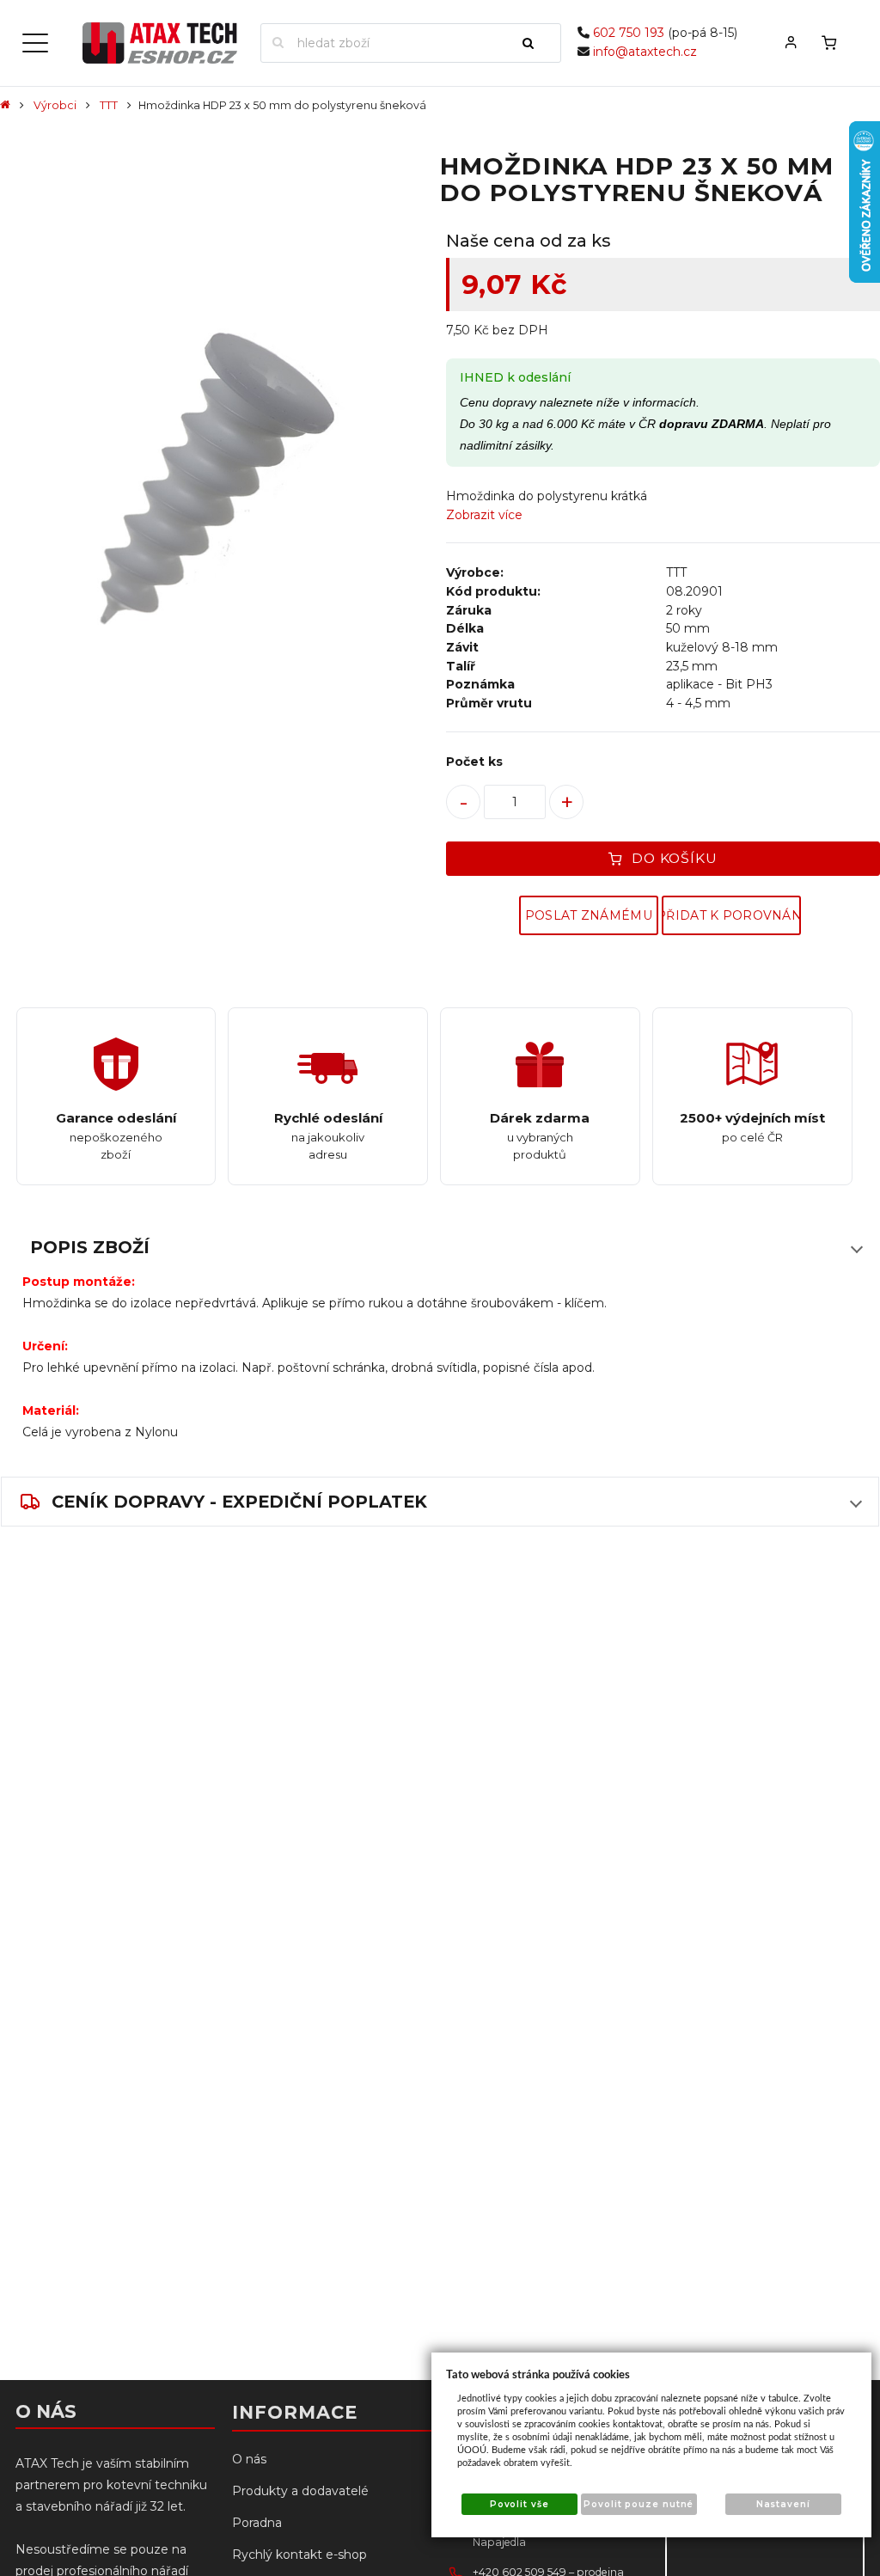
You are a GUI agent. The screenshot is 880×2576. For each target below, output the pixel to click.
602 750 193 (629, 33)
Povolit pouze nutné (639, 2504)
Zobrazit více (484, 515)
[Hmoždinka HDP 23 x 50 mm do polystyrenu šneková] (217, 468)
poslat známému (589, 915)
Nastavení (783, 2504)
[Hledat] (535, 43)
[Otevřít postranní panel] (35, 43)
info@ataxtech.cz (645, 52)
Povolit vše (519, 2504)
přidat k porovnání (731, 915)
